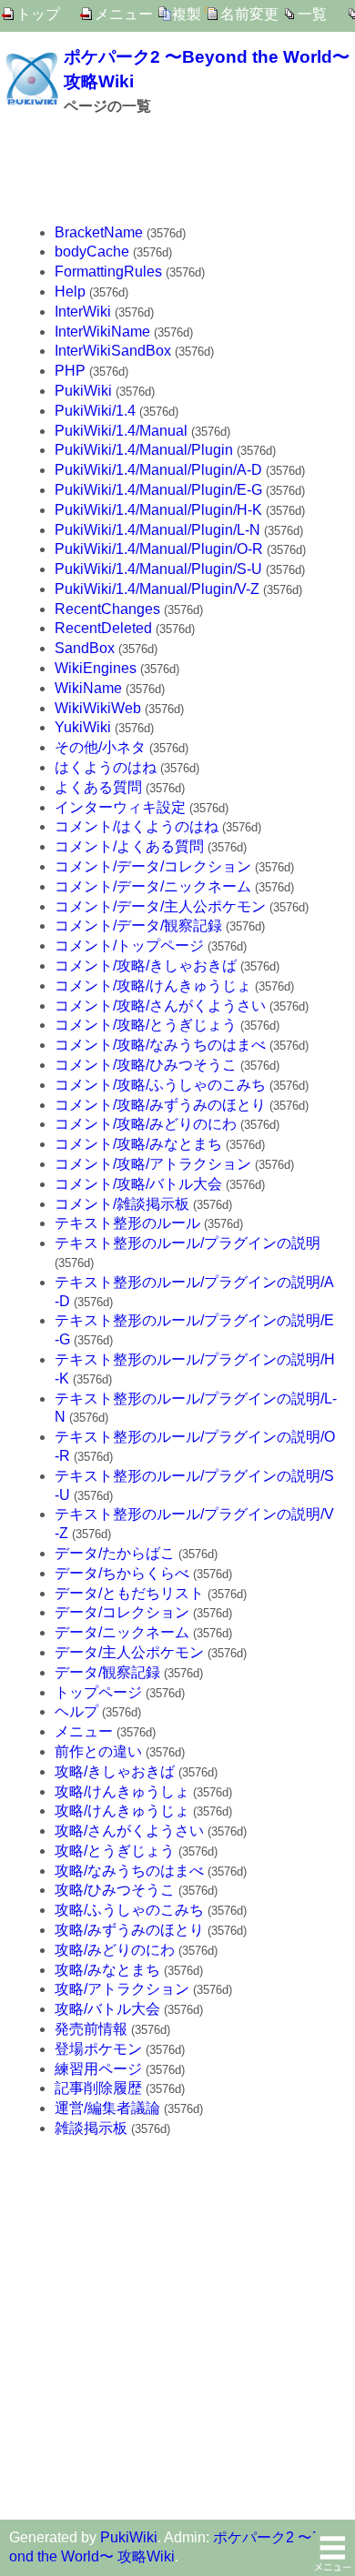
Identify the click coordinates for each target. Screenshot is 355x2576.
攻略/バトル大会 (107, 2009)
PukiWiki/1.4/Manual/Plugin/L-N (157, 530)
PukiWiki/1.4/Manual (121, 431)
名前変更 (249, 14)
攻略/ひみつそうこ (115, 1890)
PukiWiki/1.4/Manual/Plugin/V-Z (157, 589)
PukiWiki (83, 391)
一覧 (312, 14)
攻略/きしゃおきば (115, 1771)
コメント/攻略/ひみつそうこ (146, 1065)
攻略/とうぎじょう (115, 1851)
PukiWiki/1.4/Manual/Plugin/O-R (159, 549)
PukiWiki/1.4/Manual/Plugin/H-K (158, 510)
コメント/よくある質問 (129, 846)
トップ (38, 14)
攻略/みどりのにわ (115, 1950)
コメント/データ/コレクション (153, 866)
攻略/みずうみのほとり (129, 1930)
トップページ (98, 1692)
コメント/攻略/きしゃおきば (146, 966)
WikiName (88, 688)
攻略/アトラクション (122, 1989)
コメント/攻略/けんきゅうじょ (153, 986)
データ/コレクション (122, 1612)
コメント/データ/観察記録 (138, 926)
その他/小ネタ (100, 747)
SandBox (85, 648)
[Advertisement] (177, 171)
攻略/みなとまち (107, 1970)
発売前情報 (91, 2029)
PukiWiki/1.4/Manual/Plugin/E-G (158, 490)
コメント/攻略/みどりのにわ (146, 1124)
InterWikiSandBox (113, 351)
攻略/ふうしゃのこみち (129, 1910)
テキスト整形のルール (127, 1223)
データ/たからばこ (115, 1553)
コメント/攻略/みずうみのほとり (160, 1105)
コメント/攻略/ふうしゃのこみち (160, 1085)
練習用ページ (98, 2069)
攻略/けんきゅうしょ (122, 1791)
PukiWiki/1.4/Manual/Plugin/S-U (158, 569)
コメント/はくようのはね (137, 826)
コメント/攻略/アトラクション (153, 1164)
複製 (187, 14)
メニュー (124, 14)
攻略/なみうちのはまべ (129, 1871)
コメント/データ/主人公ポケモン (160, 906)
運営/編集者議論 (107, 2108)
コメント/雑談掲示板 (122, 1204)
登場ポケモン (98, 2049)
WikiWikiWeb (98, 708)
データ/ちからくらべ (122, 1573)
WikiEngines (96, 668)
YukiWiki (83, 727)
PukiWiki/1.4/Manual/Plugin (144, 450)
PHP (70, 371)
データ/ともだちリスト (129, 1593)
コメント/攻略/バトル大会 (138, 1184)
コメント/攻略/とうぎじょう (146, 1025)
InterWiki (83, 312)
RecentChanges (107, 609)
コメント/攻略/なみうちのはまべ (160, 1045)
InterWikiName (102, 332)
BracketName (99, 232)
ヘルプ (76, 1711)
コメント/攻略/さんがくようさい (160, 1006)
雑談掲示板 (91, 2128)
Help (70, 292)
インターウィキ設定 (120, 807)
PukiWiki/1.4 (95, 411)
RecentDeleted (103, 628)
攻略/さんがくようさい (129, 1831)
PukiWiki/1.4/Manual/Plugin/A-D (158, 470)
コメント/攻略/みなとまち (138, 1144)
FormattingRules (108, 272)
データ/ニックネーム (122, 1632)
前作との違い (98, 1751)
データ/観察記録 (107, 1672)
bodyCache (92, 252)
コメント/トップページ (129, 946)
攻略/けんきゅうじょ (122, 1811)
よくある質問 (98, 787)
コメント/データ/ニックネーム (153, 886)
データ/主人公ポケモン (129, 1652)
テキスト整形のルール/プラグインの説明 (188, 1243)
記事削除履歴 (98, 2088)
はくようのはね (106, 767)
